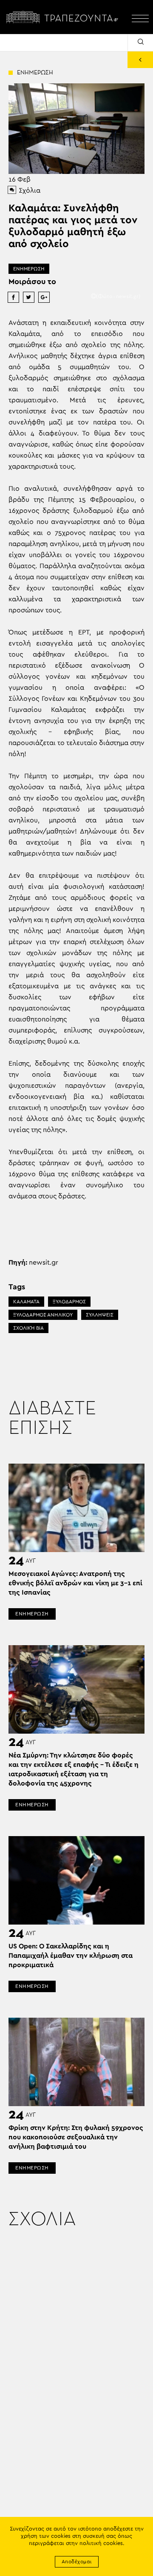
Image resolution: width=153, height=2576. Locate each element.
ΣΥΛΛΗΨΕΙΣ (100, 1315)
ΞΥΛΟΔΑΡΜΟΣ (69, 1302)
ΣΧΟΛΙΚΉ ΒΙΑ (28, 1328)
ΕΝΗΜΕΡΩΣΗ (29, 269)
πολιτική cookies (101, 2543)
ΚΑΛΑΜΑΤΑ (26, 1302)
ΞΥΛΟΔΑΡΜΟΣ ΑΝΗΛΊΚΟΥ (43, 1315)
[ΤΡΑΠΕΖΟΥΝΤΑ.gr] (64, 17)
